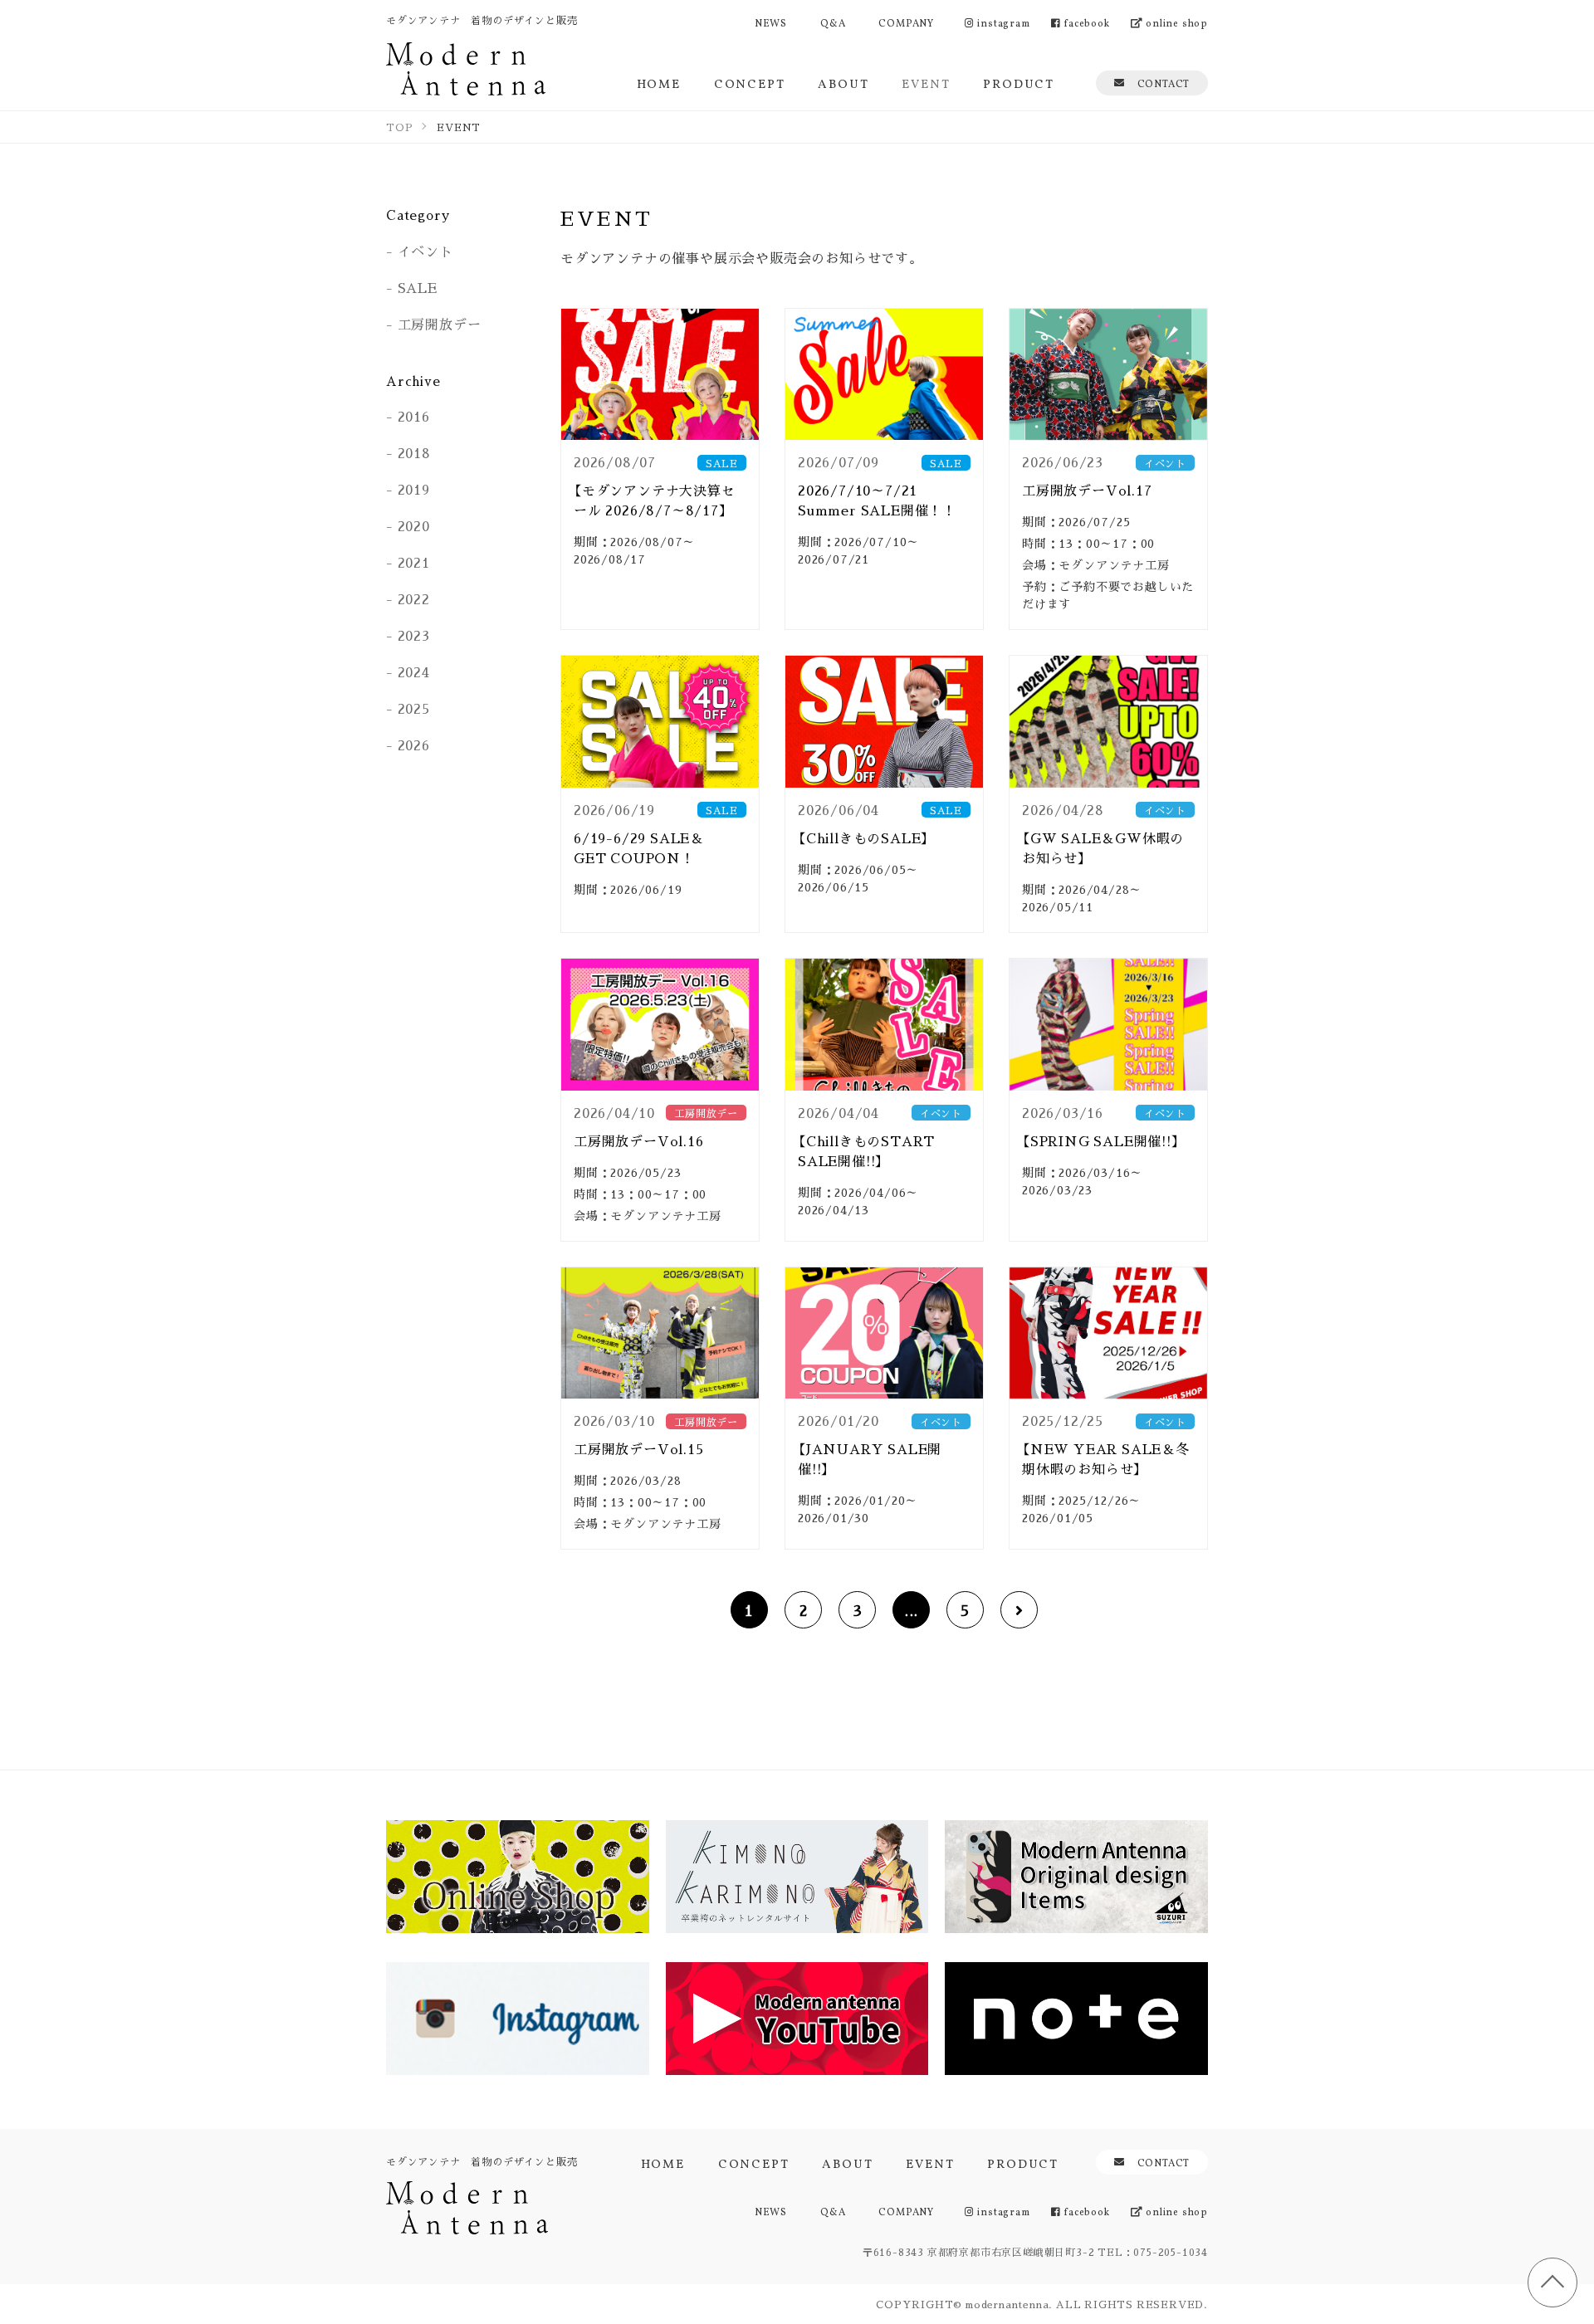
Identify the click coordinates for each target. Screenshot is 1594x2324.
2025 (414, 708)
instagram (1002, 22)
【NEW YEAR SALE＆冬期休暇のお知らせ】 (1106, 1459)
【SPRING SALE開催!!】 (1101, 1141)
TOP (1552, 2282)
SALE (418, 288)
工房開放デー (439, 324)
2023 (414, 635)
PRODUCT (1019, 83)
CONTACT (1164, 83)
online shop (1175, 22)
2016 (414, 416)
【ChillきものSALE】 (863, 838)
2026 (414, 745)
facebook (1085, 22)
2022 (414, 599)
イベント (425, 251)
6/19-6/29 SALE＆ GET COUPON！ (646, 848)
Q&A (833, 22)
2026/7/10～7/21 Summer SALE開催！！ (877, 500)
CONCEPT (750, 83)
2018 (414, 453)
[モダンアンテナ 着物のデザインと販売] (466, 69)
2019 (414, 489)
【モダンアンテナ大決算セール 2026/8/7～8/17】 (655, 500)
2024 (414, 672)
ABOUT (843, 83)
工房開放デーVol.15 (639, 1449)
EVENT (926, 83)
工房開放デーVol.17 (1087, 490)
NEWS (771, 22)
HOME (659, 83)
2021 (414, 562)
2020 (414, 526)
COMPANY (906, 22)
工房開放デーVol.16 (639, 1141)
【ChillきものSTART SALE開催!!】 (866, 1151)
